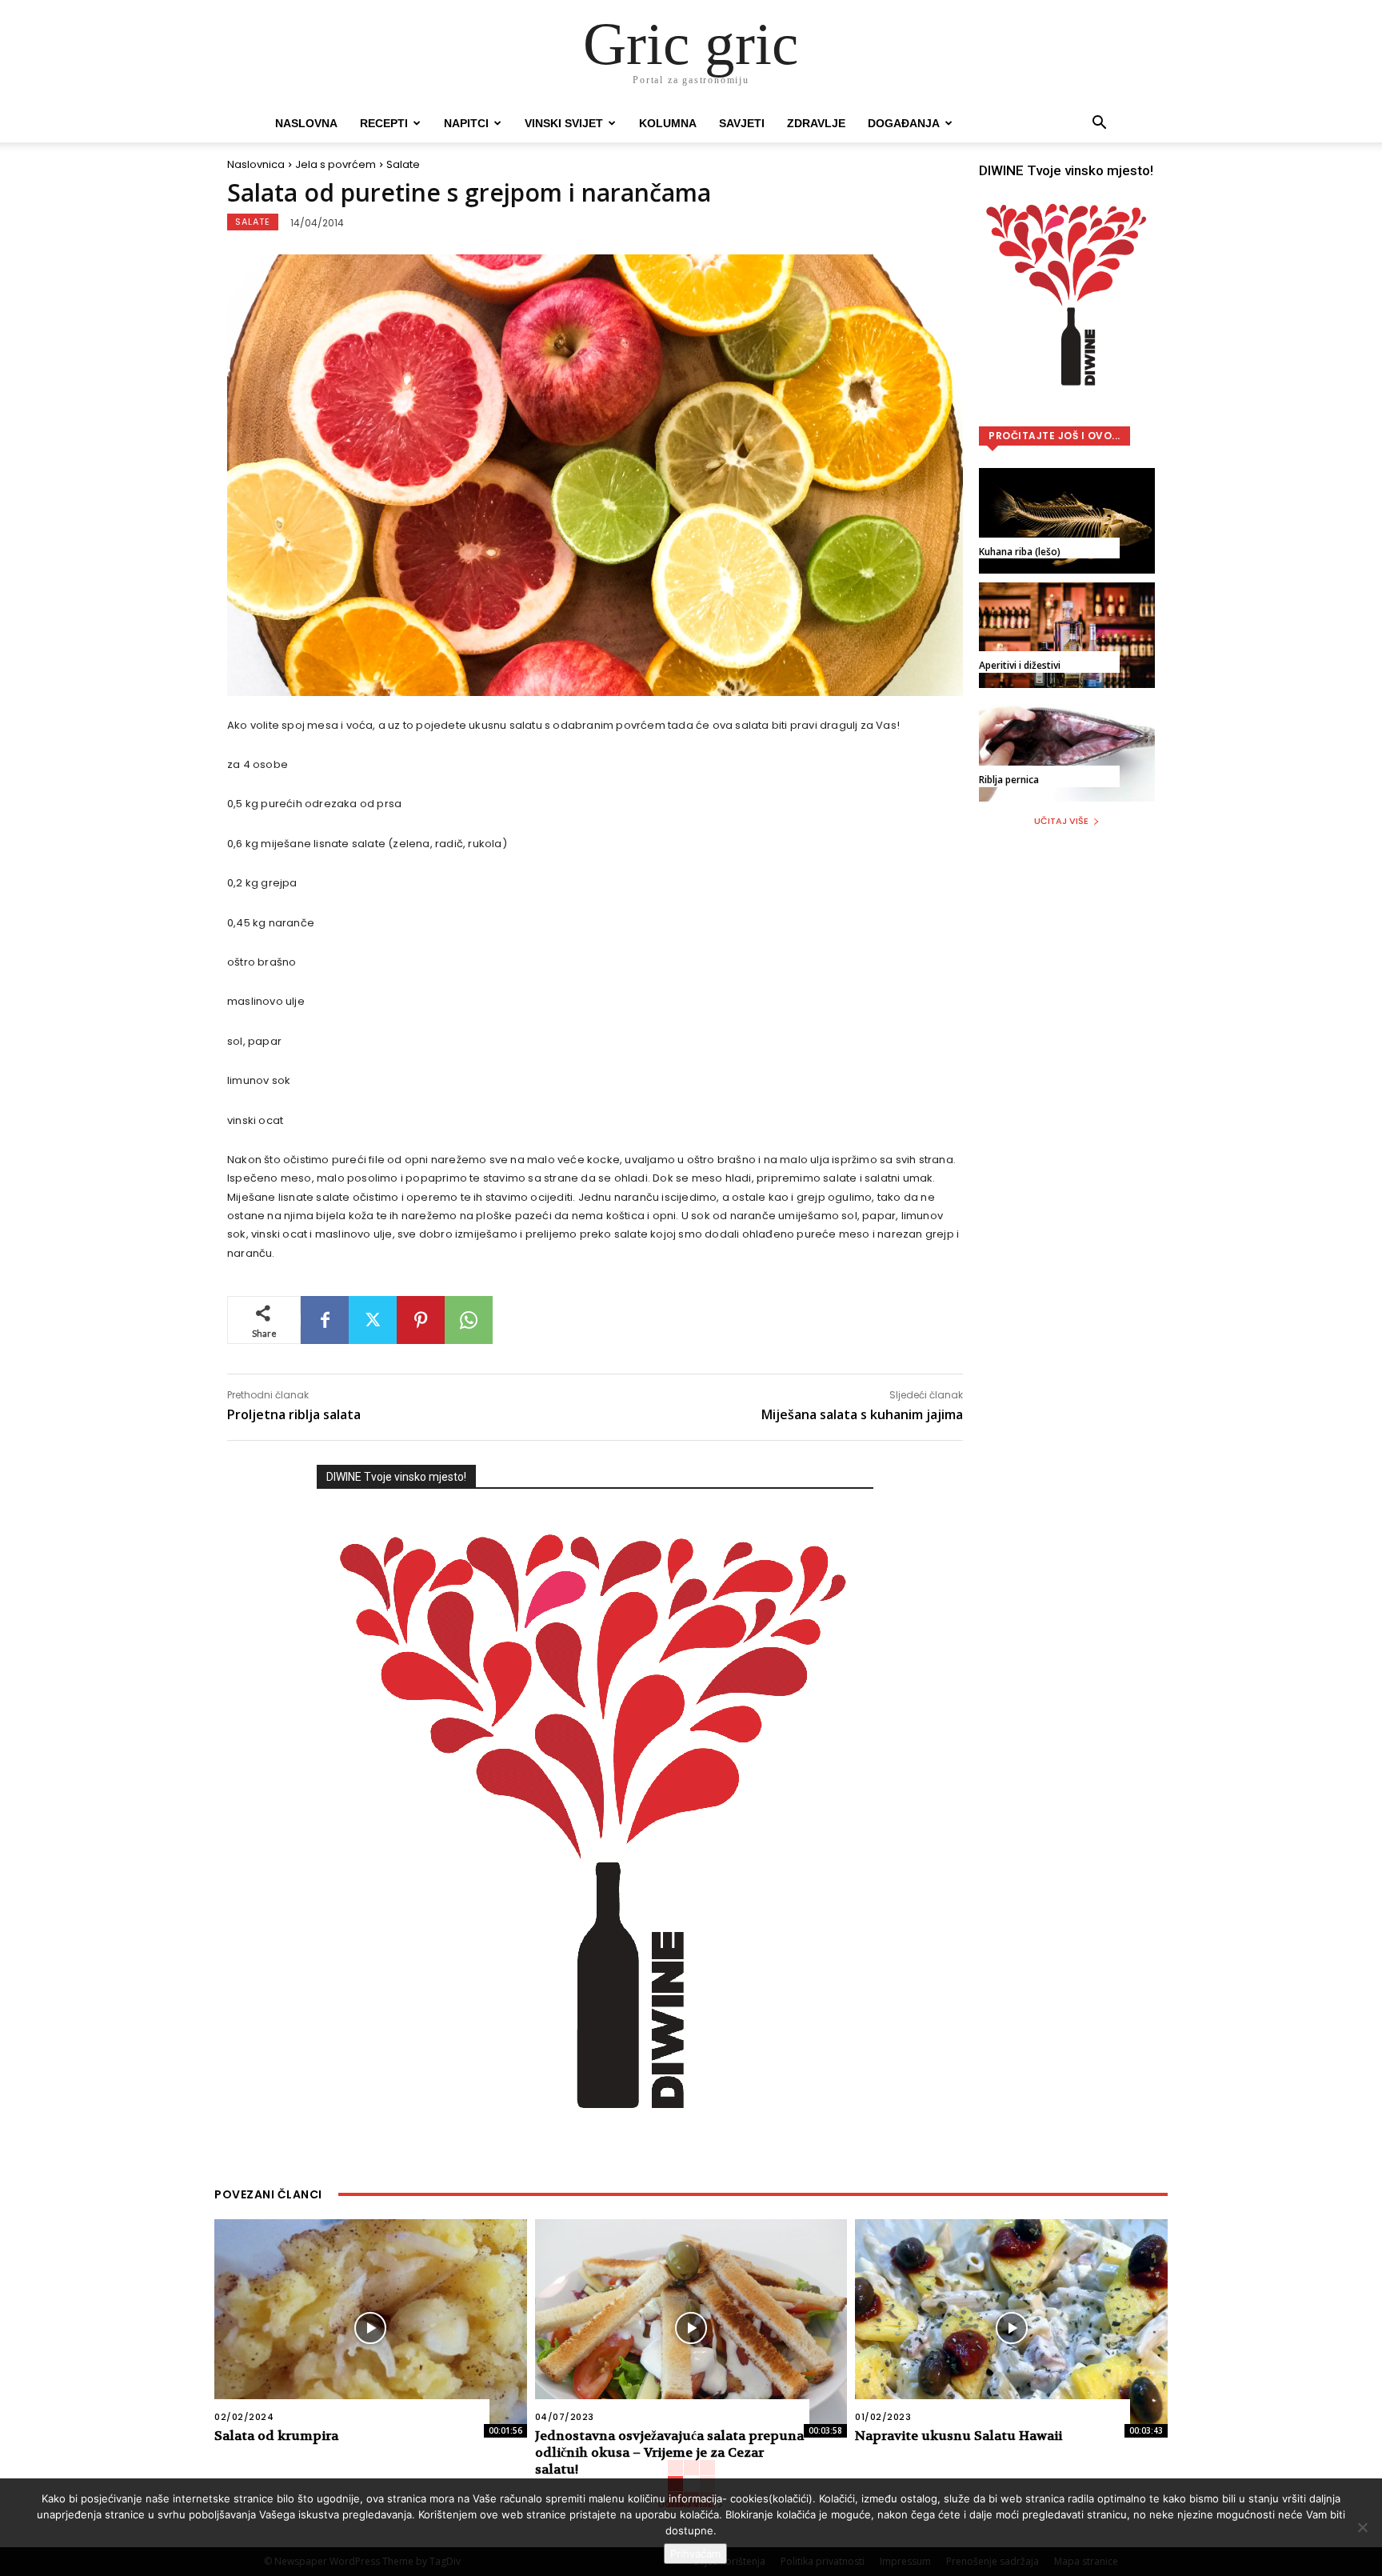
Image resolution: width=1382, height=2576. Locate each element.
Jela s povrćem (336, 164)
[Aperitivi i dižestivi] (1067, 635)
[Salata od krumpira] (371, 2328)
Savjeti (742, 123)
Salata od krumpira (276, 2436)
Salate (403, 164)
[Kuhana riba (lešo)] (1067, 521)
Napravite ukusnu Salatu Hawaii (959, 2436)
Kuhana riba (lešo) (1020, 552)
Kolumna (668, 123)
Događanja (904, 123)
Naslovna (306, 123)
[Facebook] (325, 1320)
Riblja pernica (1009, 780)
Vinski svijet (564, 123)
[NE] (1362, 2527)
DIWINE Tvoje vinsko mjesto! (396, 1477)
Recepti (384, 123)
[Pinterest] (421, 1320)
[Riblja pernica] (1067, 749)
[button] (1099, 124)
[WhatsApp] (469, 1320)
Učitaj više (1061, 821)
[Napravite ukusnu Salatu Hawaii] (1011, 2328)
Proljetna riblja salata (294, 1414)
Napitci (466, 123)
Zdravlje (816, 123)
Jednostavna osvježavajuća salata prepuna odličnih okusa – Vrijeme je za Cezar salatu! (669, 2452)
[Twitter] (373, 1320)
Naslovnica (256, 164)
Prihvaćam (695, 2554)
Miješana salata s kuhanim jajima (862, 1414)
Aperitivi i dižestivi (1020, 665)
